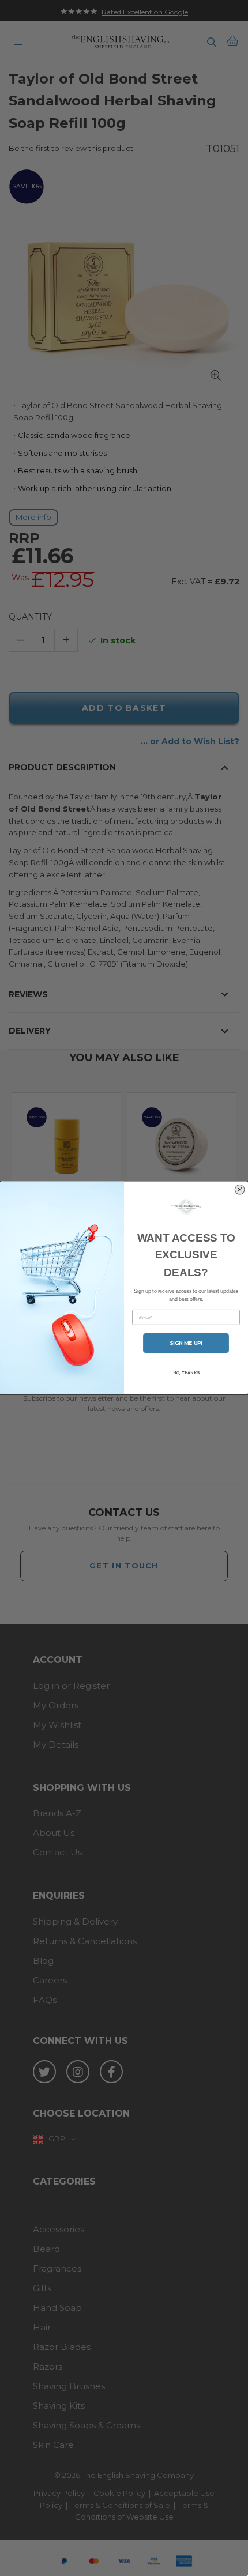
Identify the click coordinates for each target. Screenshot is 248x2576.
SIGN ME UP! (186, 1343)
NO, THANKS (186, 1373)
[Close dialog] (240, 1190)
